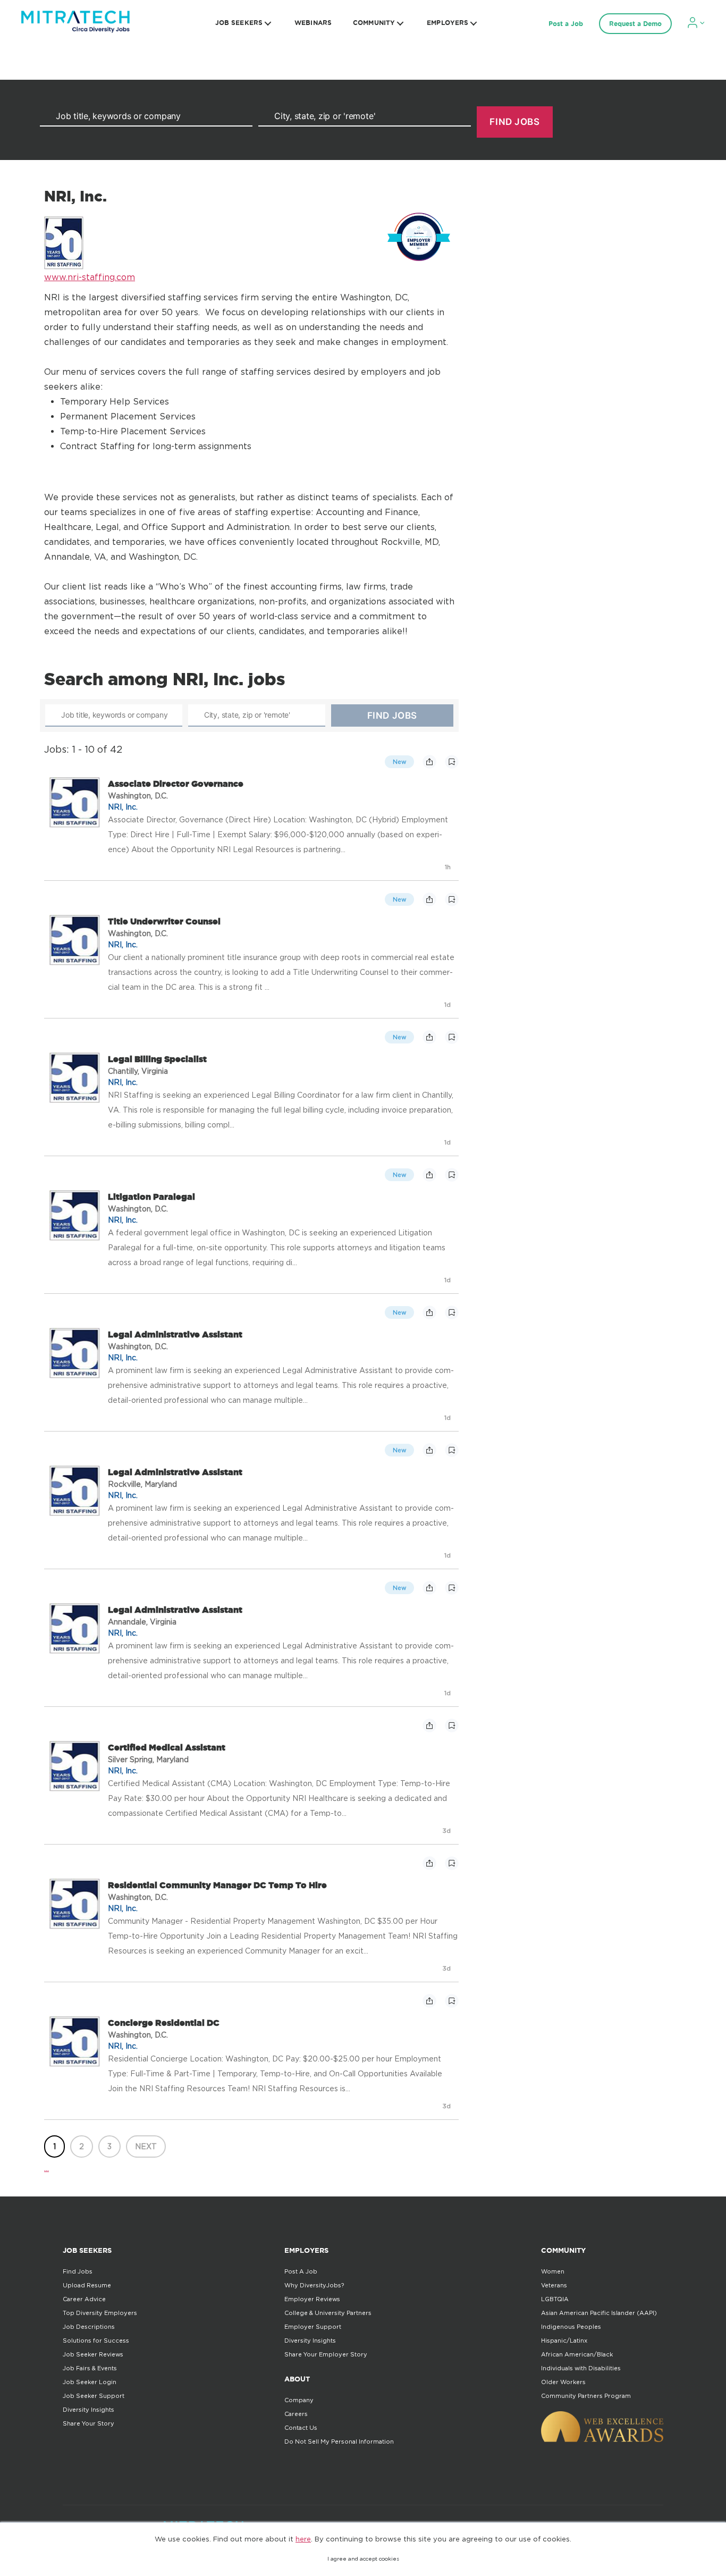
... (47, 2168)
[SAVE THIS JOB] (452, 762)
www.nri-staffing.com (90, 277)
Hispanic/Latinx (564, 2341)
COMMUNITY (374, 23)
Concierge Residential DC (164, 2023)
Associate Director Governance (176, 784)
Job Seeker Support (94, 2396)
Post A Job (301, 2271)
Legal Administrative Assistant (175, 1334)
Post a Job (566, 24)
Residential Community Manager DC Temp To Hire (217, 1885)
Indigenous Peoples (571, 2327)
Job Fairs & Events (90, 2368)
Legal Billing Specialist (157, 1059)
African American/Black (577, 2354)
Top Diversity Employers (100, 2313)
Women (553, 2271)
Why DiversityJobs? (314, 2285)
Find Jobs (78, 2271)
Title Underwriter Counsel (164, 921)
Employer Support (313, 2327)
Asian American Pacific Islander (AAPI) (599, 2313)
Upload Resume (87, 2285)
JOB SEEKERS (239, 23)
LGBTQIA (555, 2299)
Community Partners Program (586, 2396)
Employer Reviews (312, 2299)
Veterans (554, 2285)
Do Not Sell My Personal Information (339, 2442)
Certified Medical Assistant (167, 1747)
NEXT (146, 2146)
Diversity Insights (88, 2410)
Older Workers (563, 2382)
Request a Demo (635, 24)
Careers (296, 2414)
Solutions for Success (96, 2341)
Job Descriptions (89, 2327)
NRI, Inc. (123, 807)
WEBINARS (313, 23)
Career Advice (84, 2299)
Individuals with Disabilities (581, 2368)
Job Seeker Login (90, 2382)
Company (299, 2400)
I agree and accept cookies (363, 2559)
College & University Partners (328, 2313)
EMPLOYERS (448, 23)
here (303, 2539)
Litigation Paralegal (151, 1197)
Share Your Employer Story (326, 2354)
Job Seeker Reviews (93, 2354)
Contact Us (301, 2428)
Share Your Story (88, 2423)
